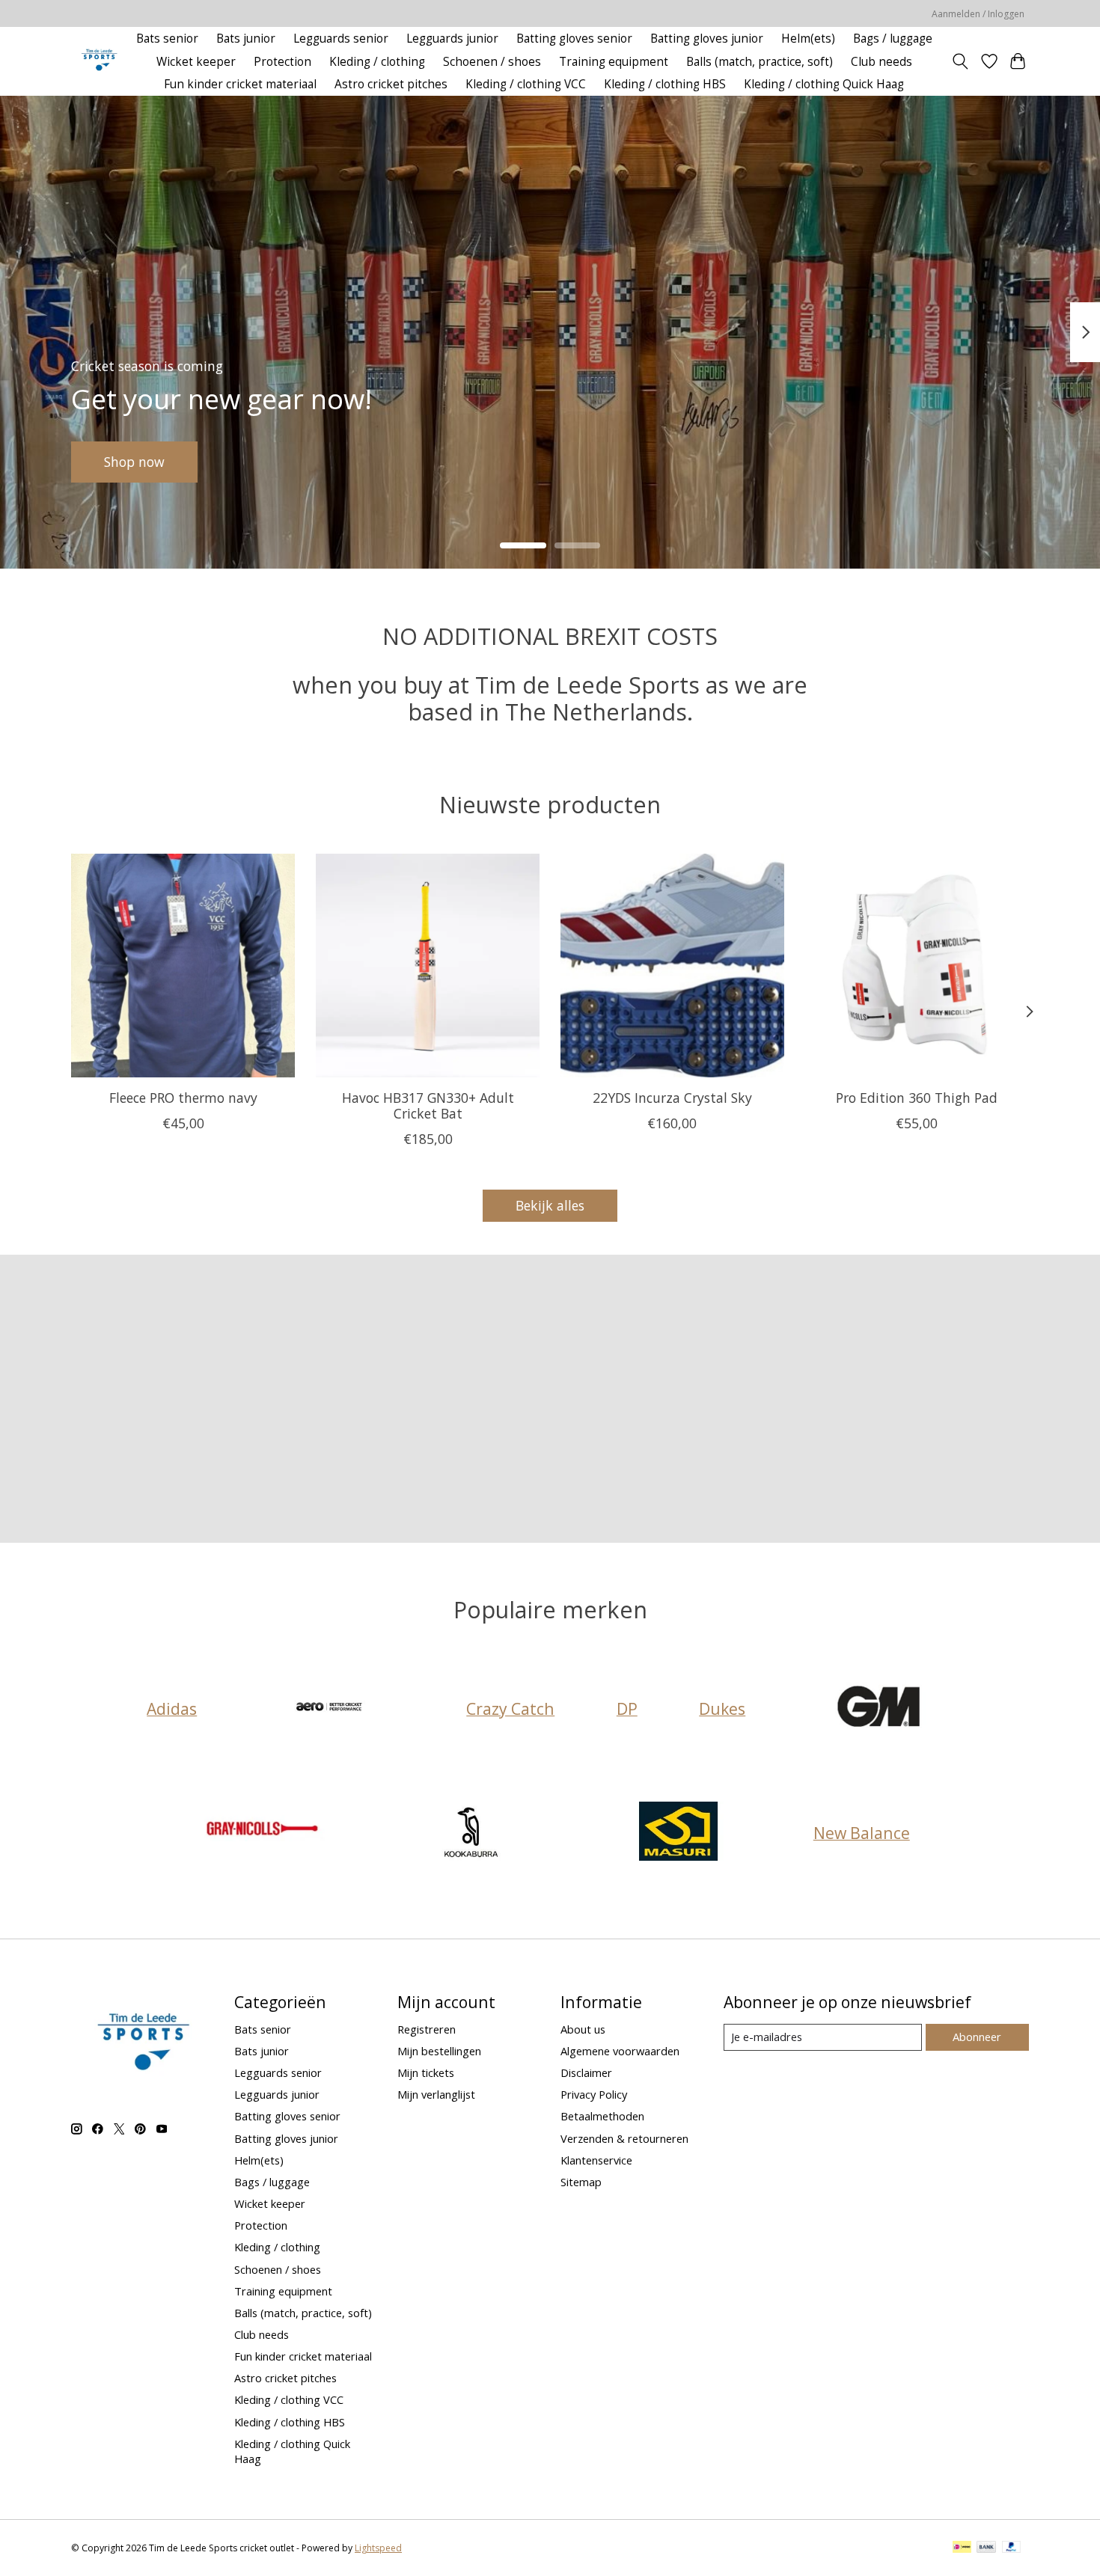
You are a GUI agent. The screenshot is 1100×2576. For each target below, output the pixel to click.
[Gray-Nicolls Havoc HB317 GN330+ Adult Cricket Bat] (428, 966)
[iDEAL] (962, 2548)
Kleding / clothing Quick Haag (824, 84)
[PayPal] (1012, 2548)
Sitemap (581, 2182)
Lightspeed (378, 2548)
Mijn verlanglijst (436, 2094)
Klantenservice (596, 2160)
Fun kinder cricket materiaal (240, 84)
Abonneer (977, 2037)
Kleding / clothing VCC (526, 84)
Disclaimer (586, 2072)
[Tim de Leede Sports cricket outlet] (99, 62)
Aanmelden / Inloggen (978, 14)
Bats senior (167, 39)
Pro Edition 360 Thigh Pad (917, 1098)
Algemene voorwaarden (620, 2051)
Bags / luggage (893, 39)
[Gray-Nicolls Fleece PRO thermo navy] (183, 966)
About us (583, 2029)
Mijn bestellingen (439, 2051)
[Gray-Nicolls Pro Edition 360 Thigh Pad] (917, 966)
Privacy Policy (594, 2094)
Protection (282, 62)
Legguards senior (341, 39)
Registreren (427, 2029)
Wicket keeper (196, 62)
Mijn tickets (426, 2072)
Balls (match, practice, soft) (760, 62)
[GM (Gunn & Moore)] (880, 1708)
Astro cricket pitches (391, 84)
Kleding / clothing (377, 62)
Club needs (881, 62)
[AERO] (331, 1708)
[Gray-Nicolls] (263, 1833)
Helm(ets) (808, 39)
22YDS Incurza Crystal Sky (672, 1098)
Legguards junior (452, 39)
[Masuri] (679, 1833)
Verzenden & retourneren (624, 2138)
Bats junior (246, 39)
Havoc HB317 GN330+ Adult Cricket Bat (428, 1105)
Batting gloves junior (707, 39)
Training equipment (614, 62)
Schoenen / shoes (492, 62)
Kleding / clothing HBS (665, 84)
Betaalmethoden (602, 2116)
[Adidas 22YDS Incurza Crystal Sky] (672, 966)
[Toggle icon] (960, 61)
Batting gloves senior (574, 39)
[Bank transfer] (986, 2548)
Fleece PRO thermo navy (183, 1098)
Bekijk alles (550, 1205)
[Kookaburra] (471, 1833)
